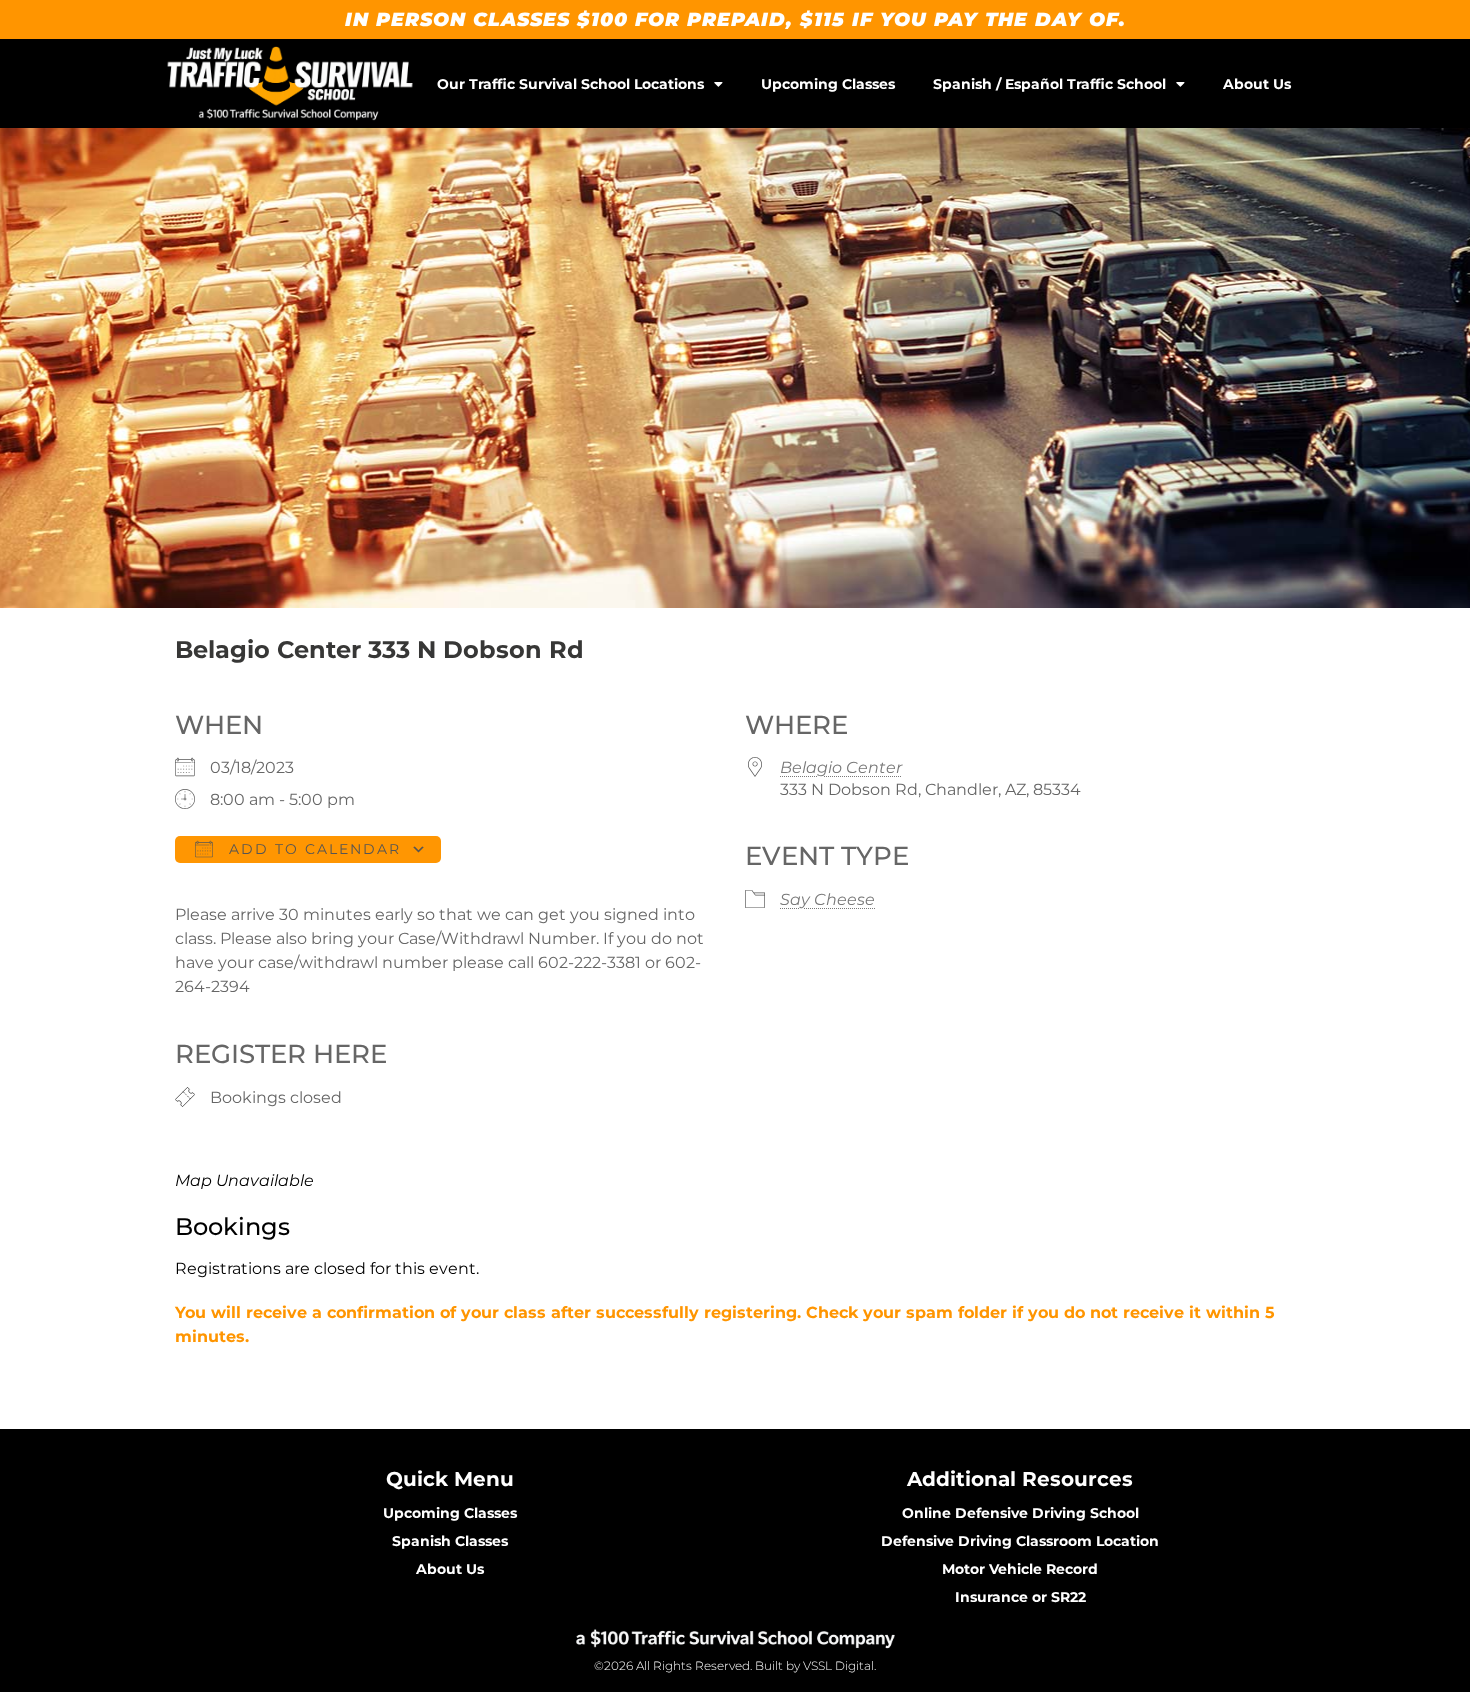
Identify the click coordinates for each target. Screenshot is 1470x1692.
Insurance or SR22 (1020, 1597)
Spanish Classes (450, 1541)
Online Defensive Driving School (1020, 1513)
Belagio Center (841, 767)
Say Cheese (827, 899)
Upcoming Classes (828, 84)
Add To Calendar (312, 849)
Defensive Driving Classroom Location (1020, 1541)
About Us (1257, 84)
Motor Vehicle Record (1020, 1569)
